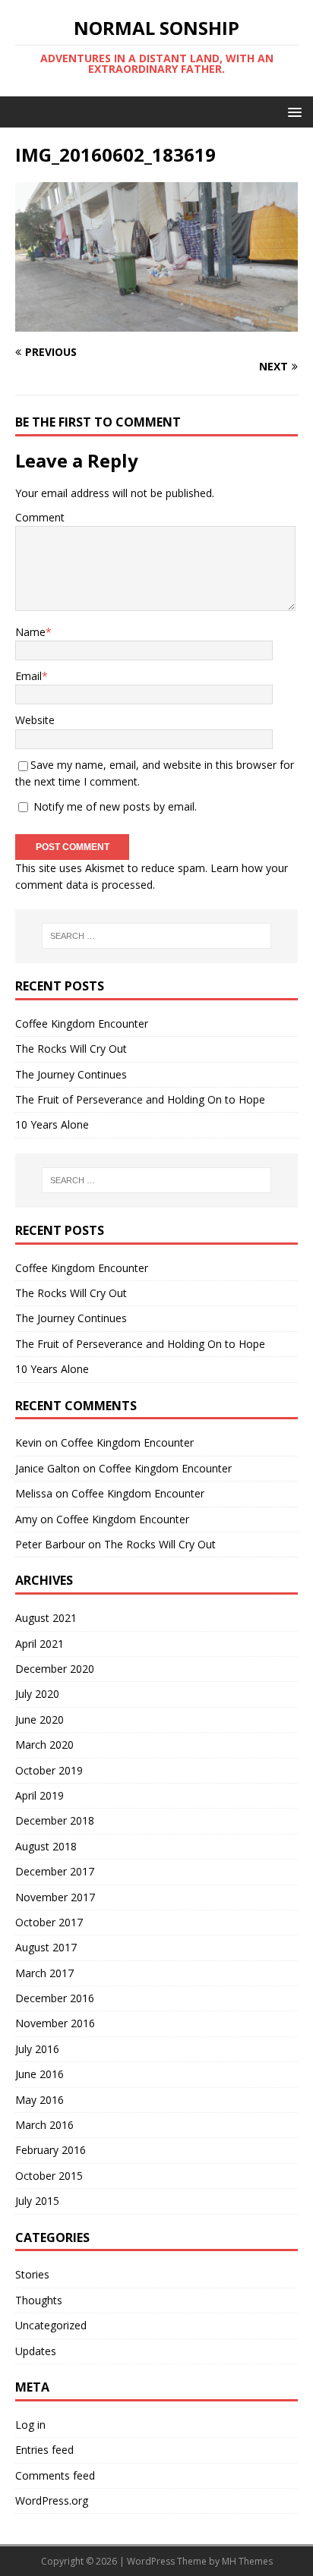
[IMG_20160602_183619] (156, 322)
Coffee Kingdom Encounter (82, 1023)
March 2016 (44, 2125)
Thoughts (39, 2300)
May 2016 (40, 2100)
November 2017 (55, 1897)
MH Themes (247, 2561)
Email (28, 676)
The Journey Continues (71, 1074)
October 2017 (49, 1922)
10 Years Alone (52, 1124)
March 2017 (44, 1973)
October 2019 (49, 1770)
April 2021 (40, 1644)
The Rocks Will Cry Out (71, 1049)
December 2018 (55, 1820)
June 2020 (40, 1719)
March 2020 (44, 1745)
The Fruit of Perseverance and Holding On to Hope (140, 1099)
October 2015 (49, 2176)
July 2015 (37, 2201)
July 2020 (37, 1694)
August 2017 (46, 1947)
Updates (36, 2351)
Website (35, 720)
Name (30, 632)
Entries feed (44, 2450)
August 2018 (46, 1846)
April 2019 (40, 1795)
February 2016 (51, 2150)
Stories (32, 2274)
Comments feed (55, 2475)
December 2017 (55, 1871)
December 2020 (55, 1669)
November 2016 (55, 2023)
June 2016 (40, 2074)
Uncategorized (51, 2325)
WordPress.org (52, 2500)
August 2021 (46, 1618)
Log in (30, 2425)
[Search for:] (157, 936)
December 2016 (55, 1998)
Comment (40, 517)
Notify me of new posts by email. (115, 806)
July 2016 (37, 2049)
